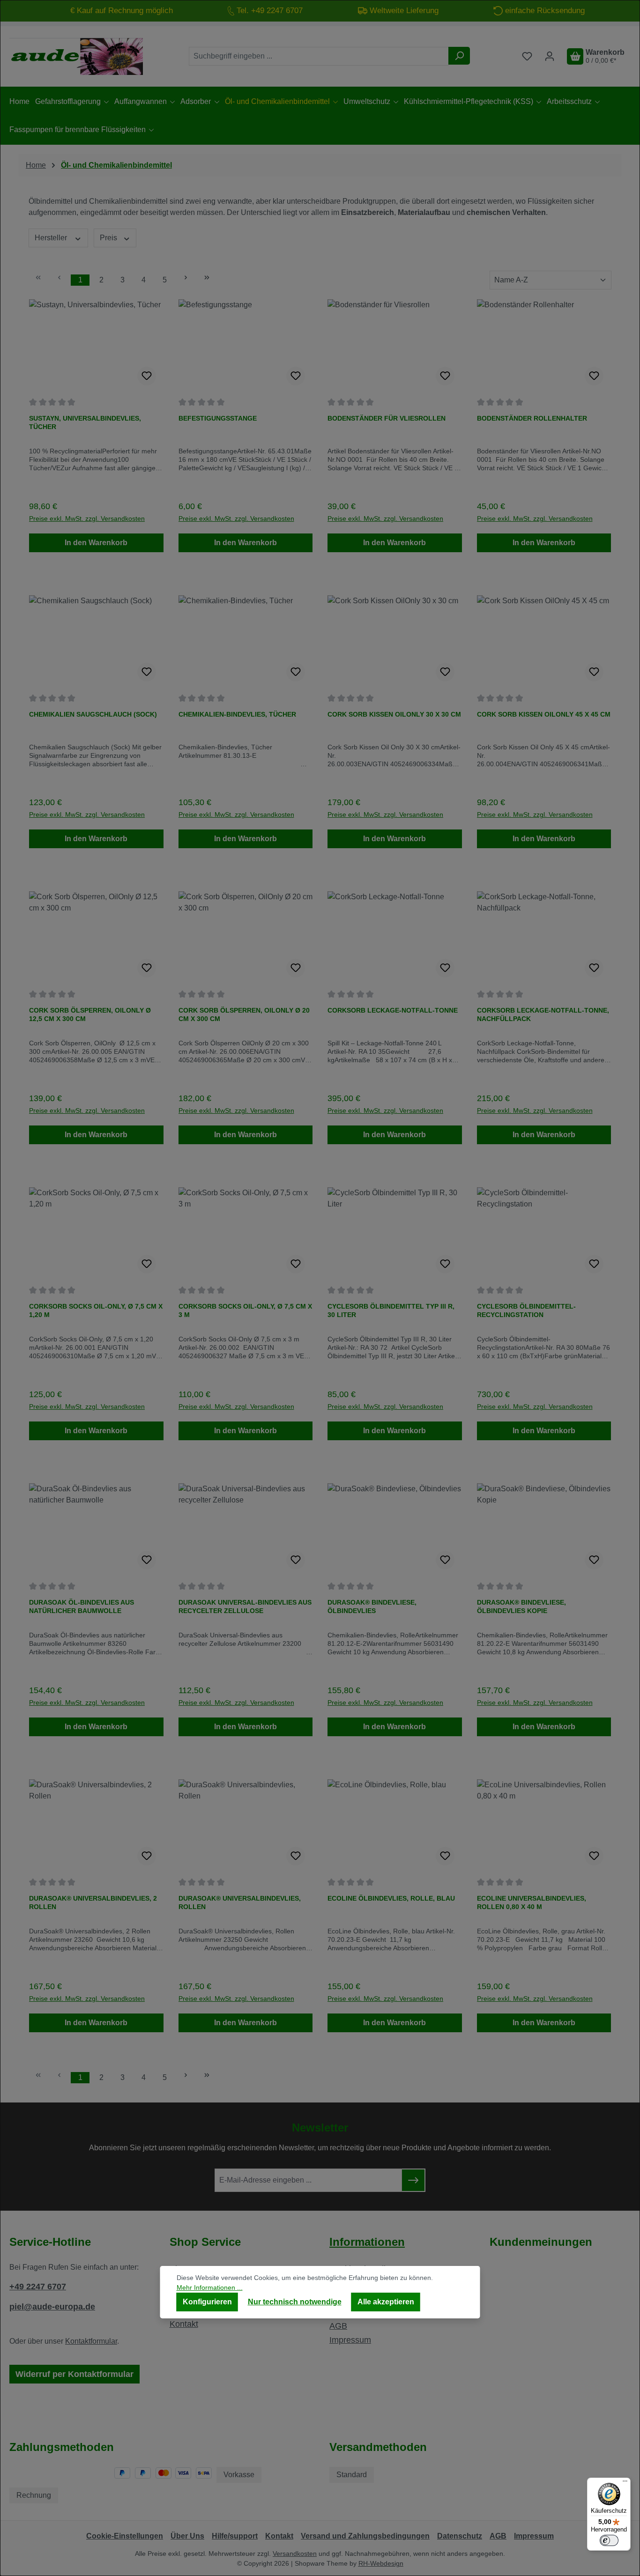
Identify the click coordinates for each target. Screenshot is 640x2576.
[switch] (609, 2540)
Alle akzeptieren (386, 2302)
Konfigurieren (207, 2302)
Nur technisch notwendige (295, 2302)
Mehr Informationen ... (210, 2287)
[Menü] (625, 2483)
